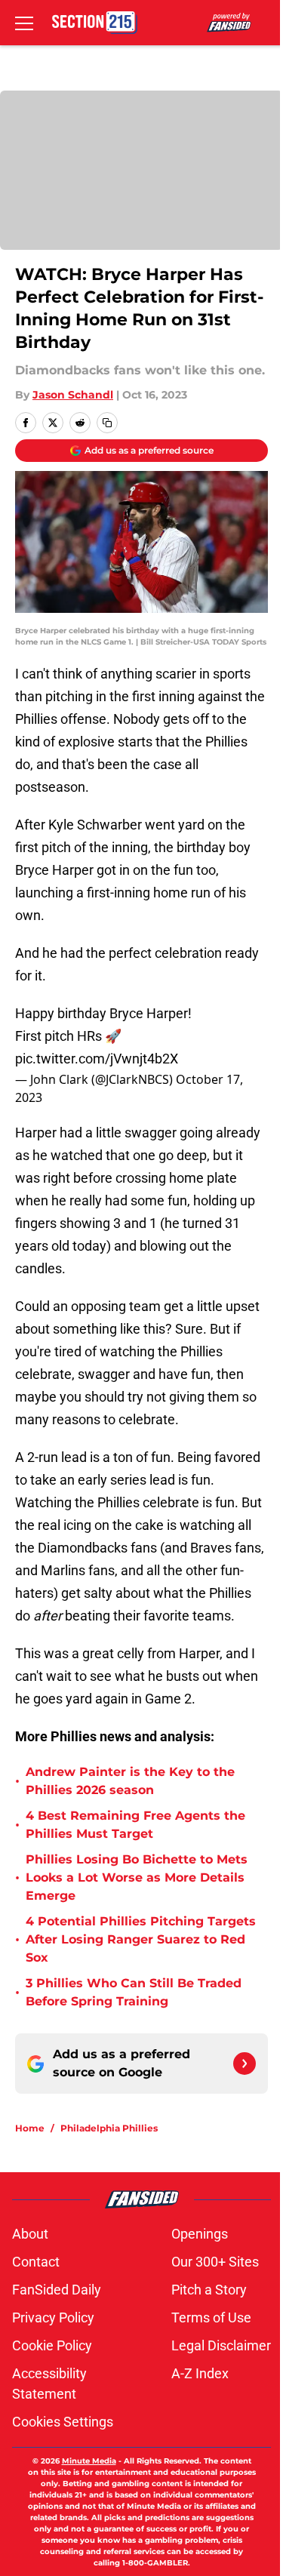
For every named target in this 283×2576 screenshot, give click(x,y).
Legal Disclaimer (221, 2345)
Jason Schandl (73, 395)
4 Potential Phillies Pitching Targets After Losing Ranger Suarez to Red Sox (141, 1939)
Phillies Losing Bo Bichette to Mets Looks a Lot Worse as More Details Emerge (137, 1877)
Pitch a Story (209, 2290)
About (30, 2234)
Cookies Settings (63, 2422)
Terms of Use (211, 2317)
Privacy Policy (53, 2317)
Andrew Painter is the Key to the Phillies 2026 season (130, 1781)
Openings (200, 2234)
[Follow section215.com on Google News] (245, 2064)
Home (30, 2128)
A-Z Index (200, 2373)
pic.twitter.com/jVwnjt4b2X (97, 1059)
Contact (36, 2262)
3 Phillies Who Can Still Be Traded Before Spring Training (134, 1992)
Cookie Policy (52, 2345)
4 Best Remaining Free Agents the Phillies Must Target (135, 1825)
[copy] (107, 423)
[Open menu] (24, 23)
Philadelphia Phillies (109, 2128)
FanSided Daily (57, 2290)
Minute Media (89, 2461)
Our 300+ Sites (215, 2262)
